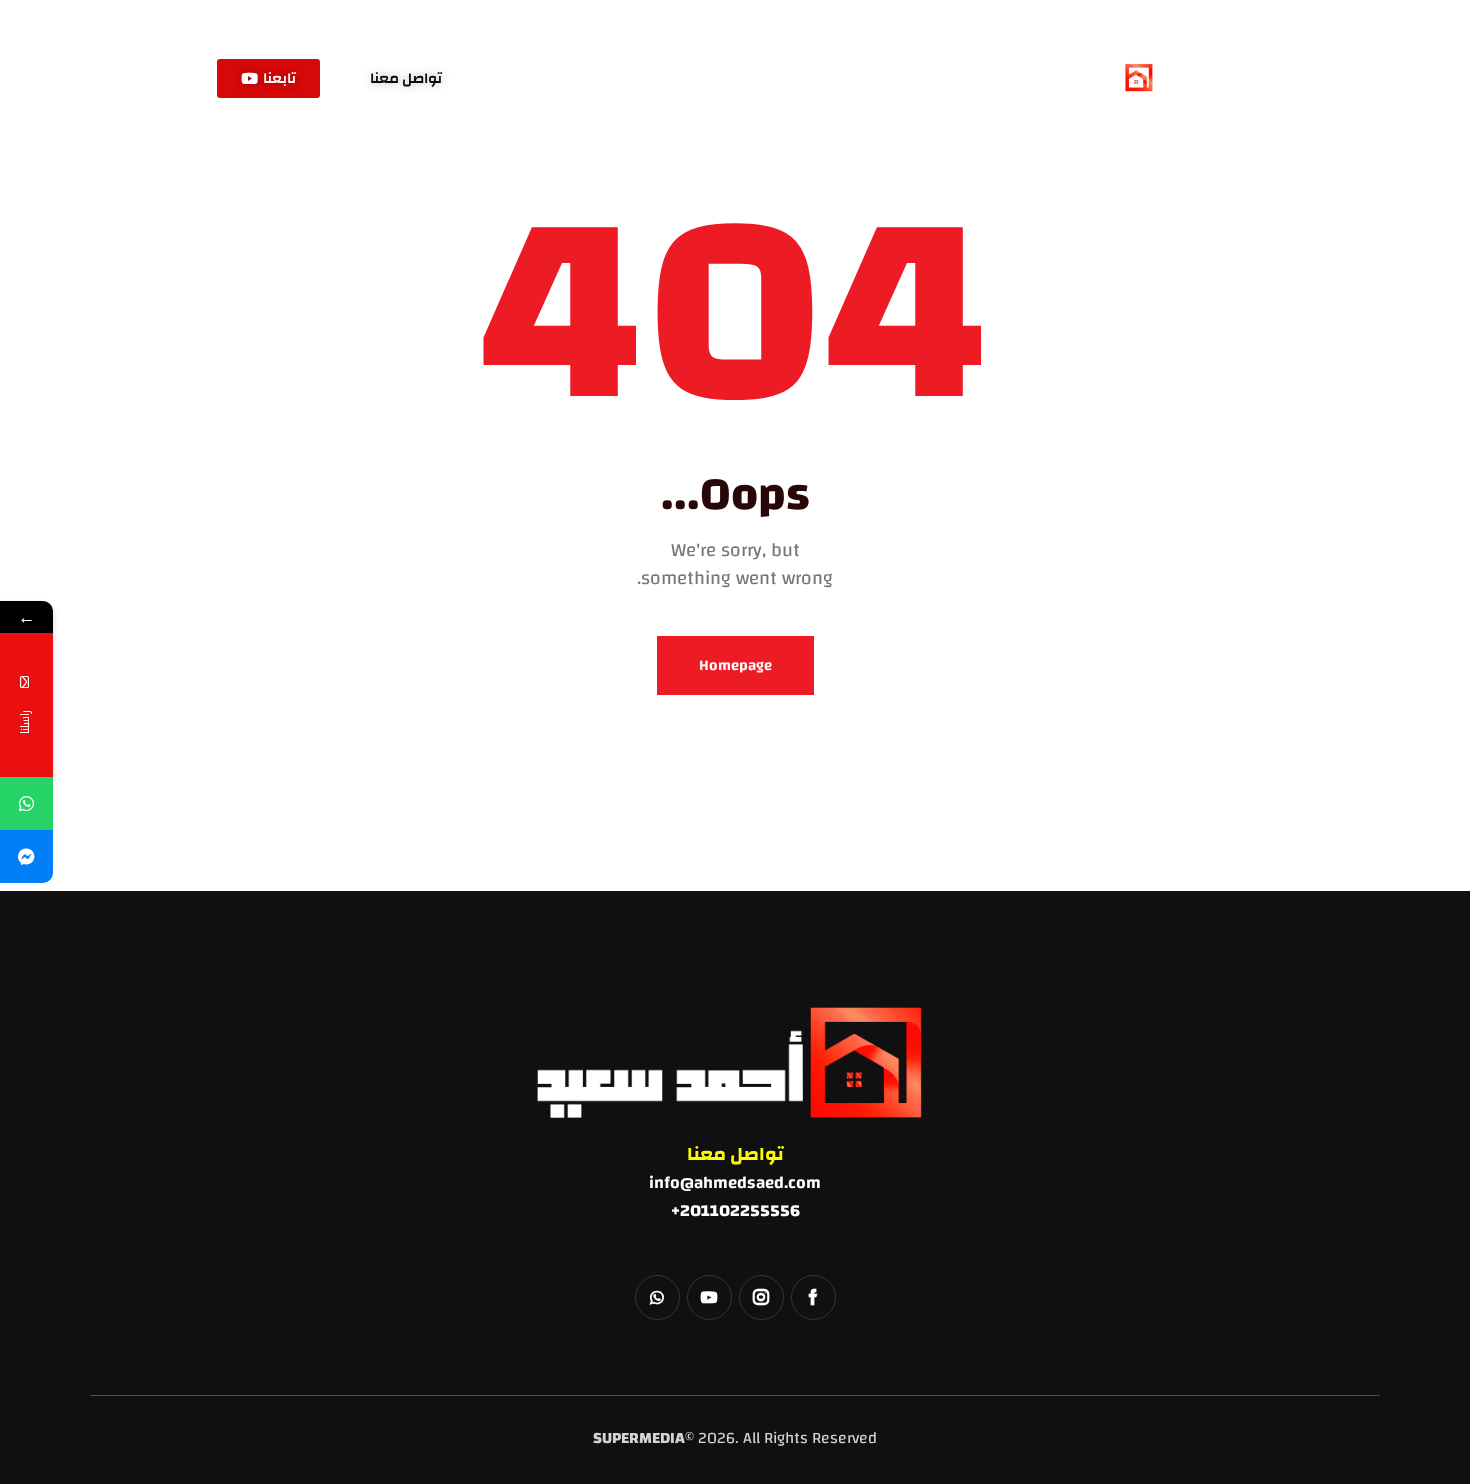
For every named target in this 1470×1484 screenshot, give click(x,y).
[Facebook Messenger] (26, 856)
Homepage (735, 665)
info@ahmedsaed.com (735, 1182)
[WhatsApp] (26, 803)
